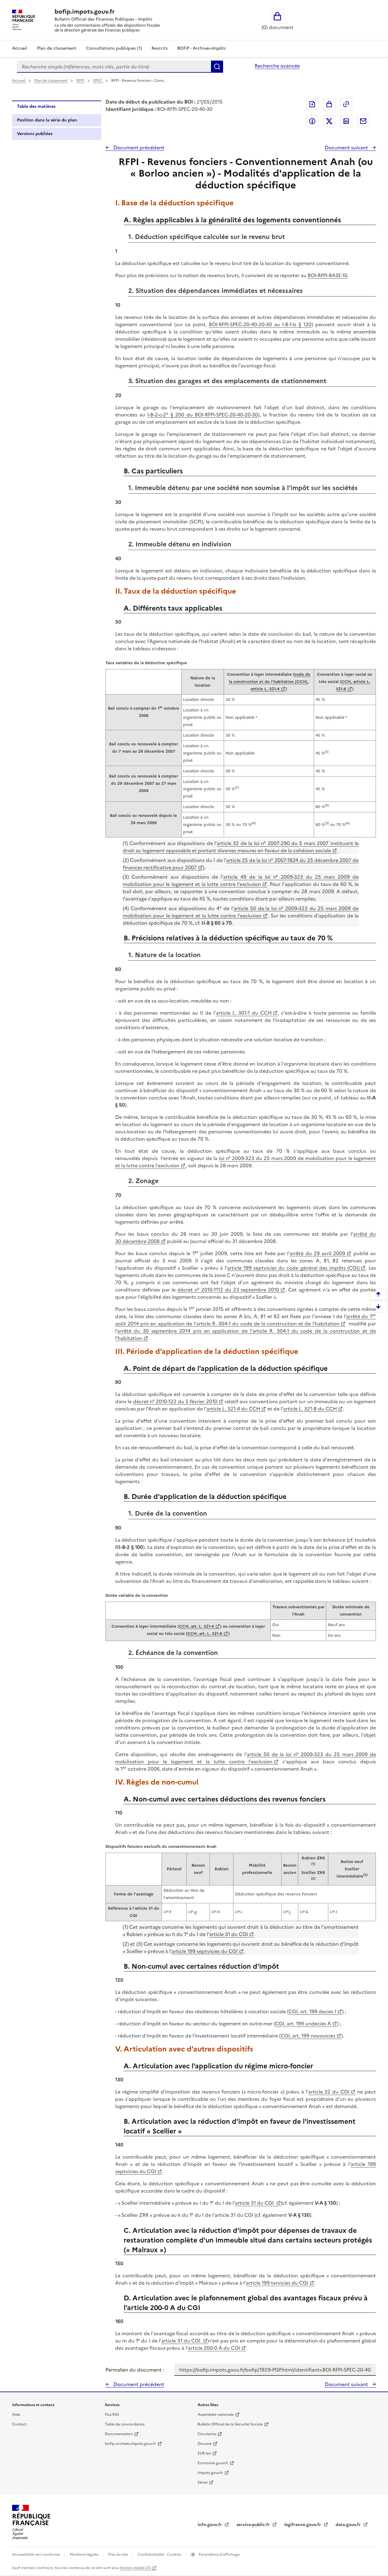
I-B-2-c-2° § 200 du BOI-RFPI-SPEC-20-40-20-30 (203, 415)
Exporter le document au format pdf (312, 104)
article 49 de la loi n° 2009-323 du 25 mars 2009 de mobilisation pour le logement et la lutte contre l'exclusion (241, 880)
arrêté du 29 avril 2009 (317, 1253)
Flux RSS (112, 2415)
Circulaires (207, 2434)
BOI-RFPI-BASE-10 (327, 275)
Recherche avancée (277, 66)
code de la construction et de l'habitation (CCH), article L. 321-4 (270, 682)
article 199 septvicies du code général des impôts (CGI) (293, 1268)
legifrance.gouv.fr (303, 2525)
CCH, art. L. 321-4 (197, 1626)
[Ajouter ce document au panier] (329, 104)
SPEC (98, 81)
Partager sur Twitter (329, 121)
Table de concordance (125, 2424)
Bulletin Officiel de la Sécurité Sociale (230, 2424)
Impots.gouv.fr (210, 2473)
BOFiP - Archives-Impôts (202, 48)
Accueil (20, 48)
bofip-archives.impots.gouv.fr (130, 2444)
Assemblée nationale (216, 2415)
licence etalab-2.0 (135, 2568)
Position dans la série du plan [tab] (47, 120)
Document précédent (138, 148)
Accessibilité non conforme (37, 2554)
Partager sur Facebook (312, 121)
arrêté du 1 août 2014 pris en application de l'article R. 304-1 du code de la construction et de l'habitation (246, 1320)
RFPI (81, 81)
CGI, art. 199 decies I (312, 2011)
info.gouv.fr (210, 2525)
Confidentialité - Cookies (160, 2554)
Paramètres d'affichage (219, 2554)
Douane (205, 2444)
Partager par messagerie (363, 121)
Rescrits (160, 48)
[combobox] (114, 67)
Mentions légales (85, 2554)
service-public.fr (254, 2525)
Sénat (203, 2482)
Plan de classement (57, 48)
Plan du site (119, 2554)
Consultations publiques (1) (114, 48)
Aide (16, 2415)
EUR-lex (204, 2453)
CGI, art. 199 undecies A (303, 2024)
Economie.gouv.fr (213, 2463)
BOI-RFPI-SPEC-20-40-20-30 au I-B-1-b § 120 (260, 324)
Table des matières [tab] (36, 106)
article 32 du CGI (329, 2092)
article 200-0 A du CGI (214, 2348)
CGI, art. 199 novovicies (308, 2036)
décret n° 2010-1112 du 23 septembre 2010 (228, 1290)
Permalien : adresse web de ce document (346, 104)
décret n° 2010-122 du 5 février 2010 (175, 1401)
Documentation (119, 2434)
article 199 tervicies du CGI (277, 2283)
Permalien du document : (135, 2370)
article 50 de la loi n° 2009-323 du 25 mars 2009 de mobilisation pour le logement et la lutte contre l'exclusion (241, 912)
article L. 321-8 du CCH (310, 1409)
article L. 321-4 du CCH (233, 1409)
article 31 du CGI (229, 1934)
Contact (19, 2424)
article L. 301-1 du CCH (244, 1013)
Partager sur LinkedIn (346, 121)
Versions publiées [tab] (35, 134)
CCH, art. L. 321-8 (205, 1634)
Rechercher (217, 67)
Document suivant (347, 148)
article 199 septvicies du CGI (205, 1951)
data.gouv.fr (349, 2525)
